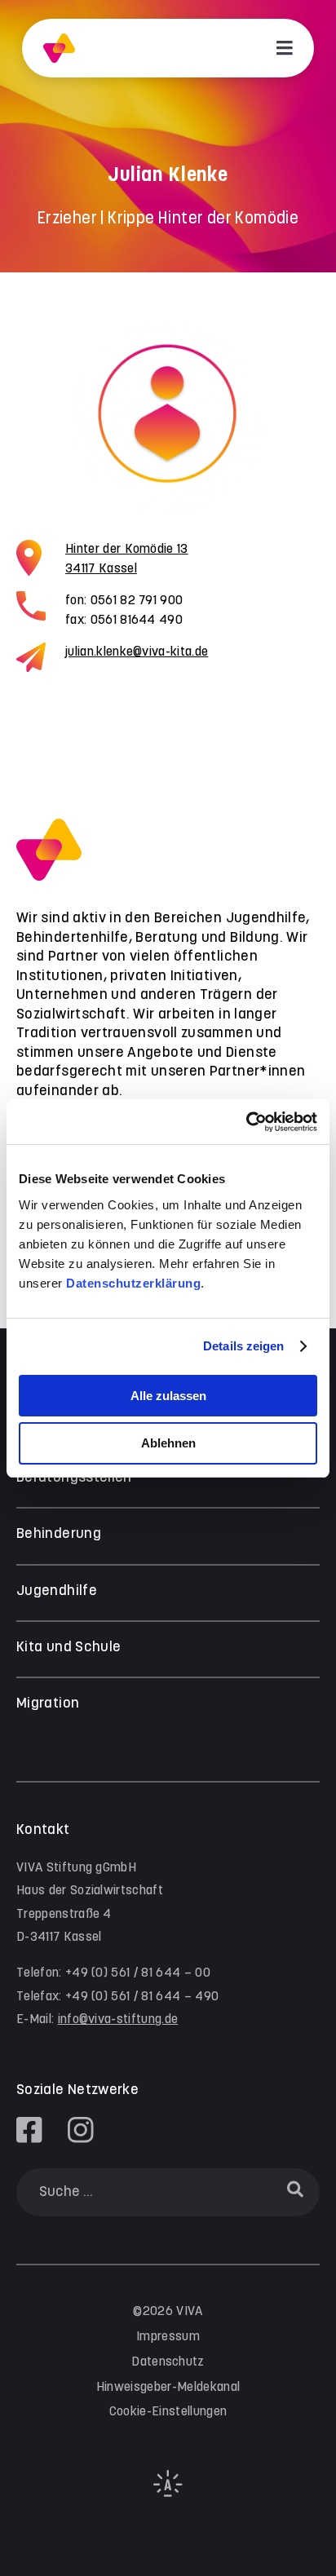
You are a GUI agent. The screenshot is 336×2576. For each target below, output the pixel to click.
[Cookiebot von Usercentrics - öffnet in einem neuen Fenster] (246, 1122)
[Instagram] (81, 2130)
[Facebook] (29, 2130)
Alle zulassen (168, 1396)
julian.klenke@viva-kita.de (137, 652)
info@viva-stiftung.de (118, 2019)
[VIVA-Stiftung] (59, 49)
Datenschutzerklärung (133, 1283)
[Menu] (285, 48)
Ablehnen (168, 1443)
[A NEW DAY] (168, 2493)
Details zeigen (243, 1346)
